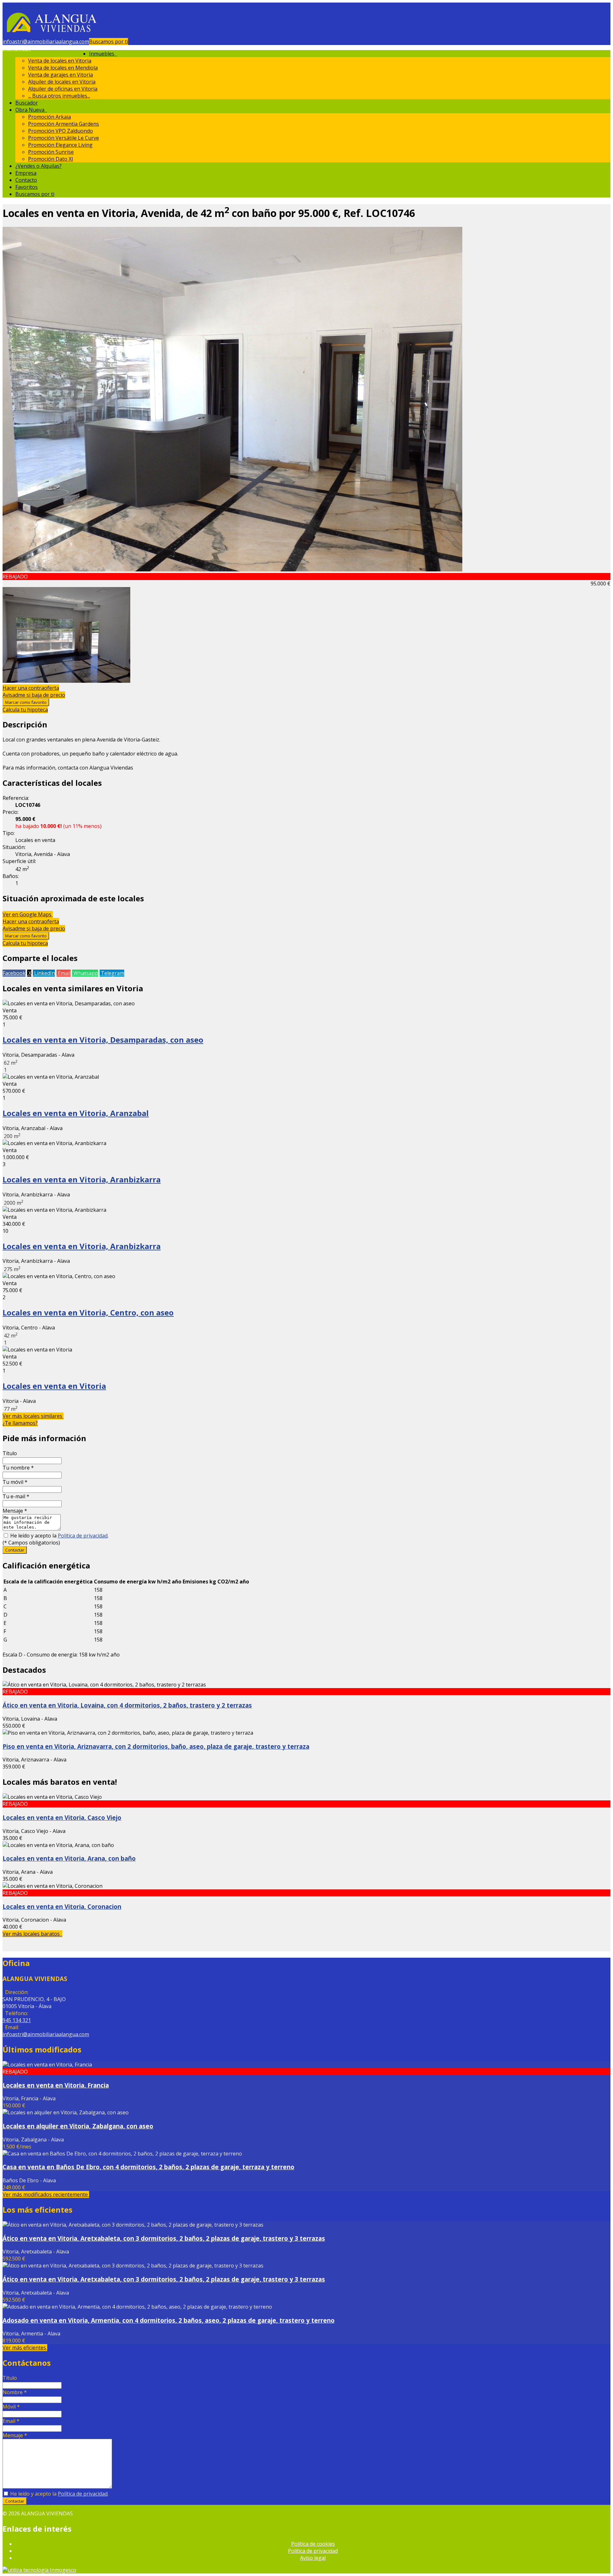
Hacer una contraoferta (31, 688)
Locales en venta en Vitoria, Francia (56, 2085)
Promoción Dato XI (51, 159)
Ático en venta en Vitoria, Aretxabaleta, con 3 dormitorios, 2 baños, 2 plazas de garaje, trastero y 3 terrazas (164, 2238)
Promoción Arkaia (49, 117)
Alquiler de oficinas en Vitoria (63, 89)
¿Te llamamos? (20, 1423)
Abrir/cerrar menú (24, 6)
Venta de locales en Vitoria (60, 61)
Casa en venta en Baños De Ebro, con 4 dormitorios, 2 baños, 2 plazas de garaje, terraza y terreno (148, 2167)
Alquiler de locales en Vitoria (62, 82)
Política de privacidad (83, 1536)
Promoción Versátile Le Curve (64, 138)
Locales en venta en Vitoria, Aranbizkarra (82, 1179)
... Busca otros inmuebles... (59, 96)
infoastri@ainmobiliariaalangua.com (46, 41)
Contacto (26, 180)
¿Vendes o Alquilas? (38, 166)
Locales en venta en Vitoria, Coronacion (62, 1906)
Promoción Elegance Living (60, 145)
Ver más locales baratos (32, 1934)
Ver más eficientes (25, 2348)
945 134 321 (17, 48)
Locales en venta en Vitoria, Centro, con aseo (88, 1312)
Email (64, 973)
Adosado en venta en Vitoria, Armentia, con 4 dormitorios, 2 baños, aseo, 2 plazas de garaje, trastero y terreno (169, 2320)
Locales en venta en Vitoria (54, 1386)
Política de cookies (313, 2544)
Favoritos (26, 187)
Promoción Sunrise (51, 152)
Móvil (11, 2407)
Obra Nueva (31, 110)
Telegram (112, 973)
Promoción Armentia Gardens (64, 124)
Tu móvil (15, 1482)
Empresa (26, 173)
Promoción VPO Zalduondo (61, 131)
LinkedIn (44, 973)
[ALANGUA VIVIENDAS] (51, 34)
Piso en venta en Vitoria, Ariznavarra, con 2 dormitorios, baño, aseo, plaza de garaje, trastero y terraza (156, 1746)
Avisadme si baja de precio (34, 695)
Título (10, 1453)
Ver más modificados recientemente (46, 2194)
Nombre (15, 2392)
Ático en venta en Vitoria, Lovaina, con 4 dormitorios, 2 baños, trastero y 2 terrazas (127, 1705)
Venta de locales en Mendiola (63, 68)
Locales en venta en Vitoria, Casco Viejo (62, 1817)
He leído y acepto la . (59, 1536)
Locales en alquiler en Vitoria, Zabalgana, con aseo (78, 2126)
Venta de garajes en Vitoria (61, 75)
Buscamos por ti (109, 41)
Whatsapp (85, 973)
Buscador (27, 103)
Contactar (15, 1550)
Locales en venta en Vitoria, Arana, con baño (69, 1858)
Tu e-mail (16, 1496)
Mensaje (15, 1511)
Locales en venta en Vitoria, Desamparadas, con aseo (103, 1040)
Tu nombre (18, 1468)
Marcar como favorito (26, 702)
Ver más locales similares (33, 1416)
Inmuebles (103, 54)
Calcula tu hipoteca (25, 710)
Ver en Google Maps (28, 914)
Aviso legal (313, 2558)
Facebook (14, 973)
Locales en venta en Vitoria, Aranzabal (76, 1113)
